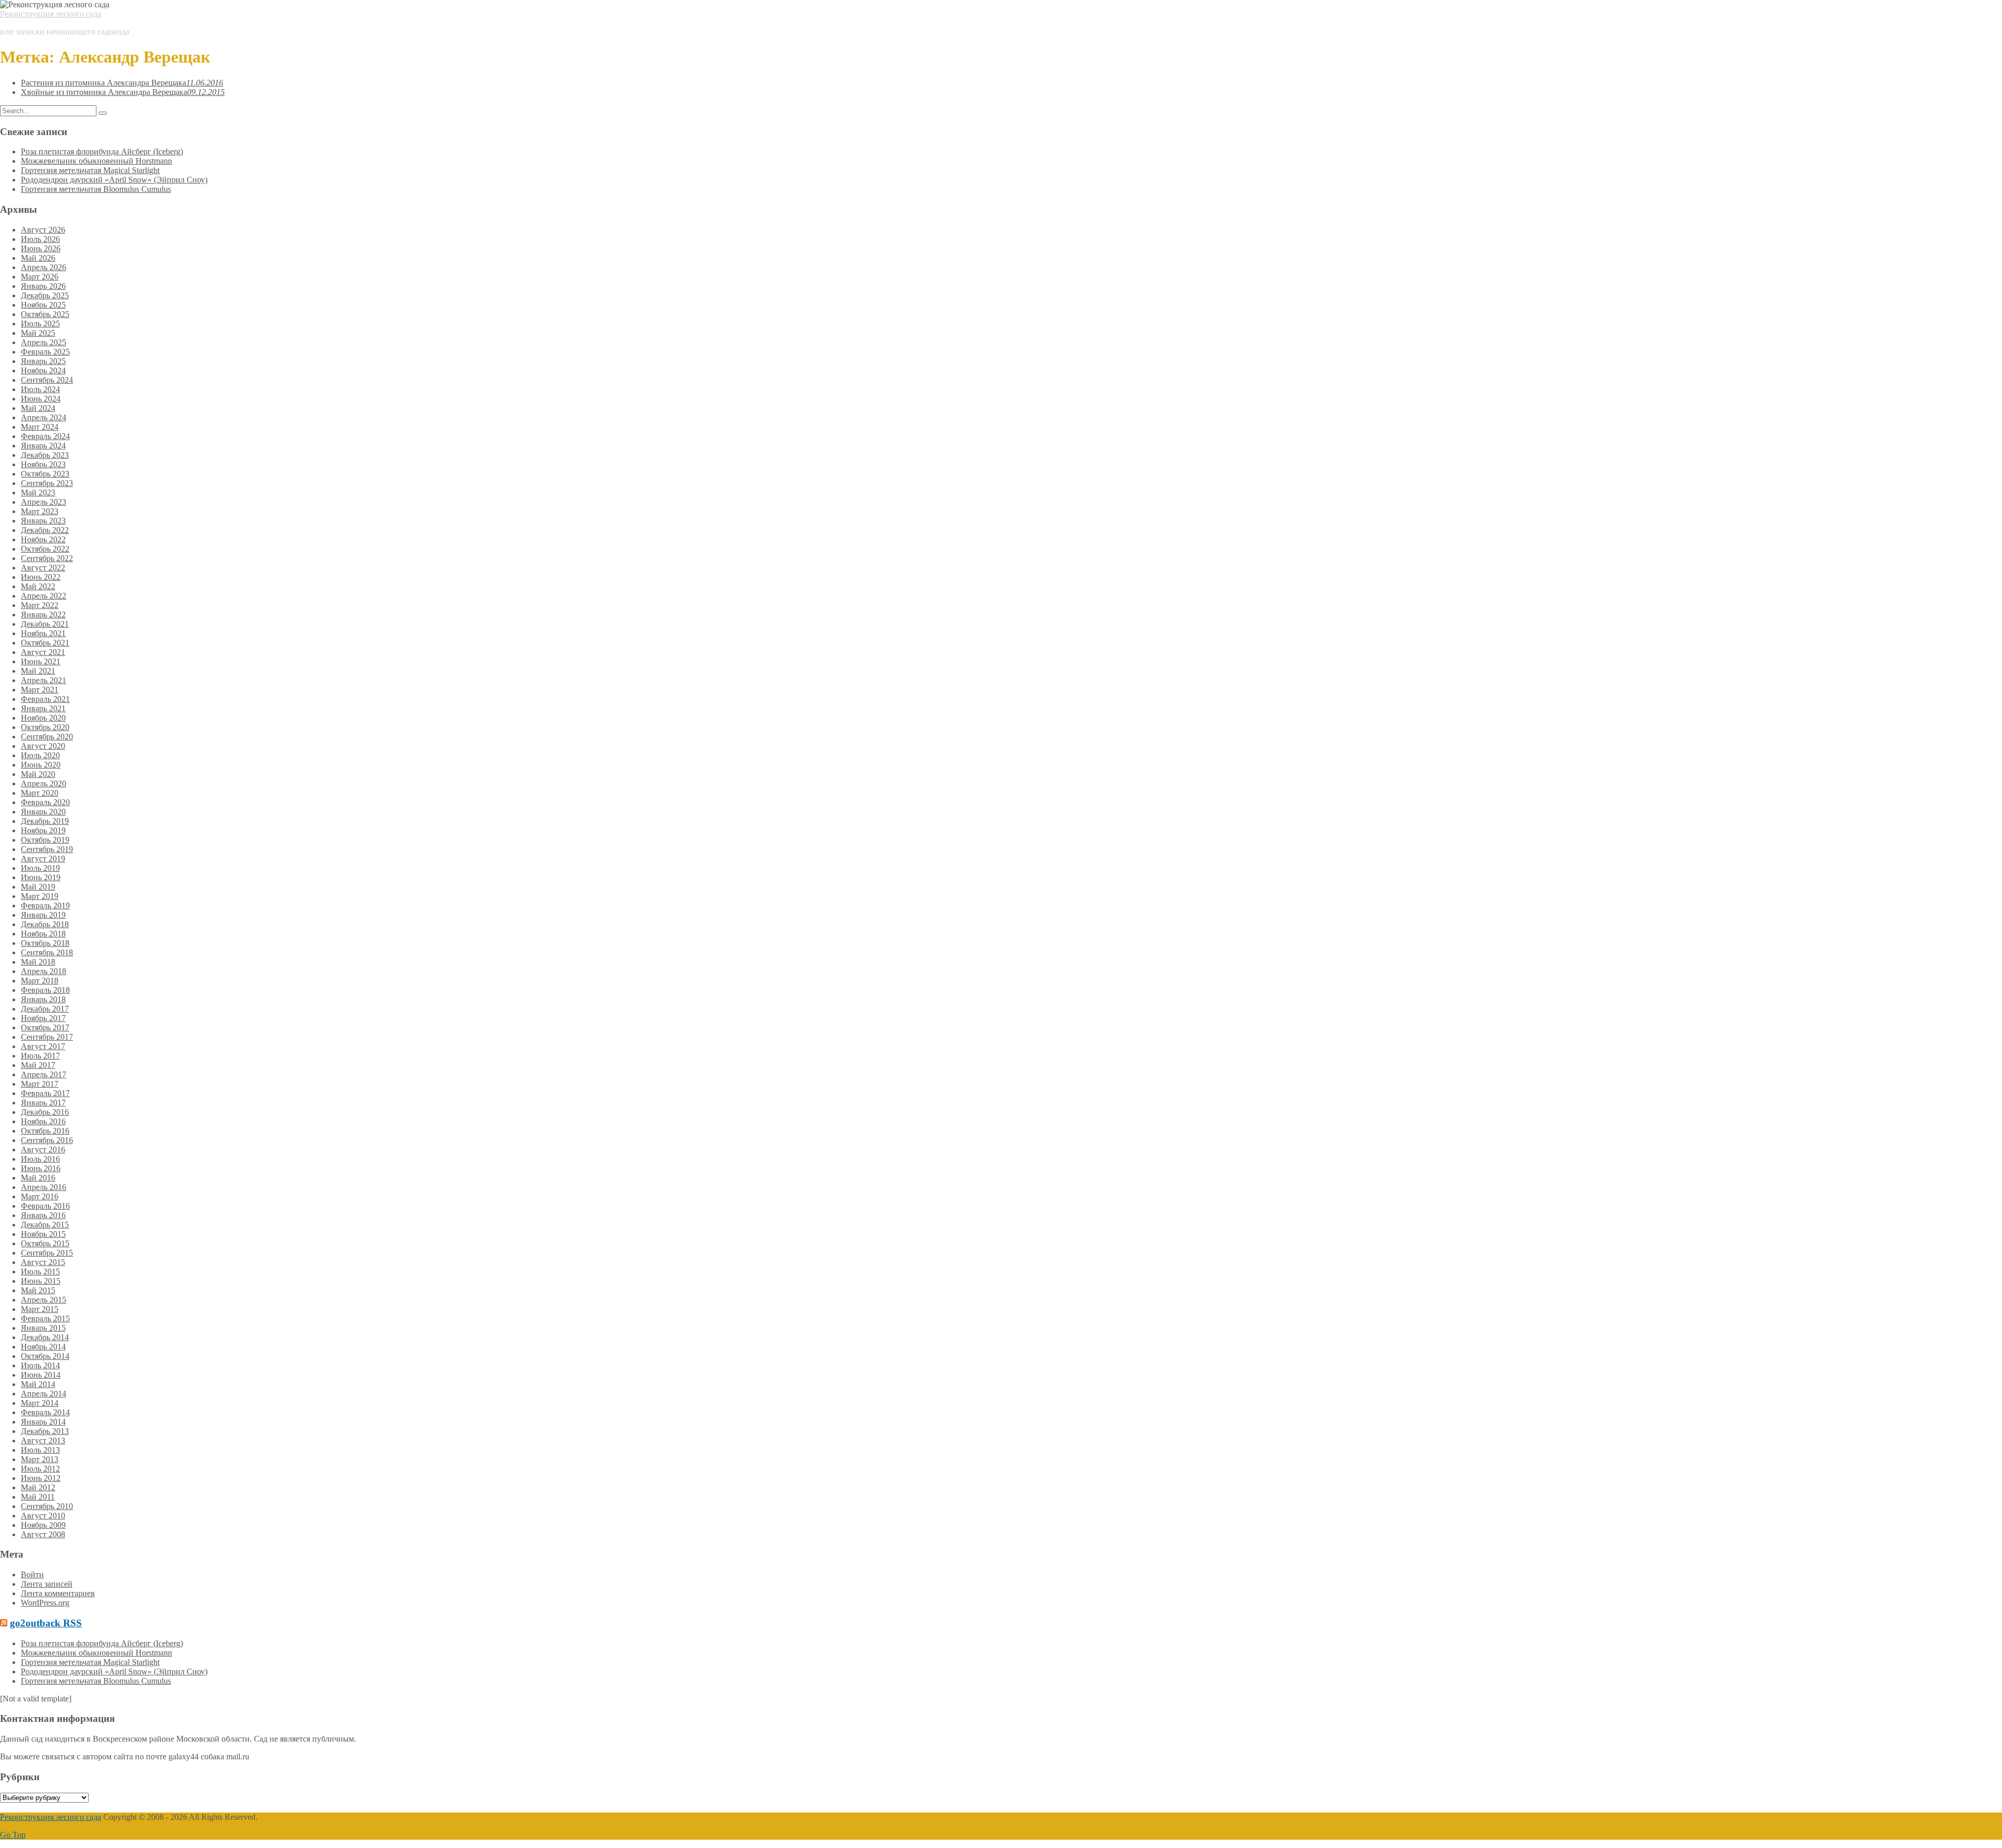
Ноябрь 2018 (43, 934)
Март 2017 (40, 1084)
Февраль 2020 (45, 802)
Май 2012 (38, 1487)
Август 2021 (43, 652)
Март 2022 (40, 605)
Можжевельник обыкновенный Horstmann (96, 161)
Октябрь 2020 (45, 727)
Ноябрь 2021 (43, 633)
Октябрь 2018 (45, 943)
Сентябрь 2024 (47, 380)
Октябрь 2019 (45, 840)
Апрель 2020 (44, 783)
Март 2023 (40, 511)
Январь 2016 (43, 1215)
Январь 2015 (43, 1328)
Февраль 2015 (45, 1318)
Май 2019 (38, 887)
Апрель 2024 (44, 417)
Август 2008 (43, 1534)
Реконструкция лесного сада (51, 14)
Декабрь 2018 (45, 924)
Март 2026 (40, 277)
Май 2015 (38, 1290)
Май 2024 (38, 408)
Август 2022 (43, 568)
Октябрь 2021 (45, 643)
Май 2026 (38, 258)
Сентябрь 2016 (47, 1140)
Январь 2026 (43, 286)
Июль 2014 (40, 1365)
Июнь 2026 (41, 248)
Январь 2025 (43, 361)
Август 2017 (43, 1046)
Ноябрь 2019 (43, 830)
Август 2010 (43, 1516)
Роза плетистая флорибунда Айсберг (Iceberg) (102, 151)
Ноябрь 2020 (43, 718)
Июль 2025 (40, 324)
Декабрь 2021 (45, 624)
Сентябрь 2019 (47, 849)
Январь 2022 (43, 615)
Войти (32, 1575)
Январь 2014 (43, 1422)
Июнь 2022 (41, 577)
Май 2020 (38, 774)
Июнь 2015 (41, 1281)
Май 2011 (38, 1497)
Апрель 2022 (44, 596)
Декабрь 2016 (45, 1112)
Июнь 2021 (41, 661)
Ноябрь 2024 (43, 370)
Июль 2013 (40, 1450)
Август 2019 (43, 859)
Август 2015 (43, 1262)
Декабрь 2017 (45, 1009)
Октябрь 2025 (45, 314)
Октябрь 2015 (45, 1243)
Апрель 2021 (44, 680)
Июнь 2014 (41, 1375)
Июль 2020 (40, 755)
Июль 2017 (40, 1056)
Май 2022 (38, 586)
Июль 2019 (40, 868)
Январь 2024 (43, 446)
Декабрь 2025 (45, 295)
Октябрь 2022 (45, 549)
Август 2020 (43, 746)
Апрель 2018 (44, 971)
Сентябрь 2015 (47, 1253)
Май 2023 (38, 493)
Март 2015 (40, 1309)
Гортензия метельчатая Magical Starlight (90, 170)
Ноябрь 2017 (43, 1018)
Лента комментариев (58, 1593)
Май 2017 (38, 1065)
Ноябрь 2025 (43, 305)
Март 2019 (40, 896)
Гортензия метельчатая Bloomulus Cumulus (96, 189)
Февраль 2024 (45, 436)
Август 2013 (43, 1440)
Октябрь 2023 (45, 474)
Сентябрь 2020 (47, 737)
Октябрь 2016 (45, 1131)
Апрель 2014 (44, 1394)
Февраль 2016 (45, 1206)
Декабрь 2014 (45, 1337)
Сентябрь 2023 (47, 483)
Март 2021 (40, 690)
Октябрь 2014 (45, 1356)
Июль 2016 (40, 1159)
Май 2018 (38, 962)
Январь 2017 (43, 1103)
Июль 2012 (40, 1469)
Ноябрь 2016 (43, 1121)
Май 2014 (38, 1384)
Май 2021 (38, 671)
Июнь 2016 (41, 1168)
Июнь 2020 (41, 765)
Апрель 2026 (44, 267)
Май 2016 (38, 1178)
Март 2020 (40, 793)
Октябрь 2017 (45, 1028)
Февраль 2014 (45, 1412)
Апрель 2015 (44, 1300)
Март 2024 (40, 427)
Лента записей (47, 1584)
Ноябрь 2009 (43, 1525)
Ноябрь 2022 (43, 539)
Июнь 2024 (41, 399)
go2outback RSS (46, 1623)
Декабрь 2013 (45, 1431)
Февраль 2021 (45, 699)
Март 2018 (40, 981)
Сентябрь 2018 (47, 952)
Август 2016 (43, 1150)
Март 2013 (40, 1459)
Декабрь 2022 (45, 530)
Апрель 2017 (44, 1074)
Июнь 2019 (41, 877)
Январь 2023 (43, 521)
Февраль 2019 (45, 905)
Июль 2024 (40, 389)
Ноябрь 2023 (43, 464)
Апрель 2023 (44, 502)
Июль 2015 (40, 1272)
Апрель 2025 (44, 342)
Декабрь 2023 (45, 455)
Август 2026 (43, 230)
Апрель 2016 (44, 1187)
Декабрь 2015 (45, 1225)
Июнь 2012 (41, 1478)
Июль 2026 (40, 239)
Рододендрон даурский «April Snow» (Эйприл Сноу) (114, 180)
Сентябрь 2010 (47, 1506)
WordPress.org (45, 1603)
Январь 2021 (43, 708)
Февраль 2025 (45, 352)
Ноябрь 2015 (43, 1234)
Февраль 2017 (45, 1093)
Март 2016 (40, 1196)
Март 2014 (40, 1403)
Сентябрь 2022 (47, 558)
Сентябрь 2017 (47, 1037)
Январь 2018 (43, 999)
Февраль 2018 (45, 990)
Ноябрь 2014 (43, 1347)
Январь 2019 (43, 915)
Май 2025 (38, 333)
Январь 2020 (43, 812)
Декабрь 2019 (45, 821)
